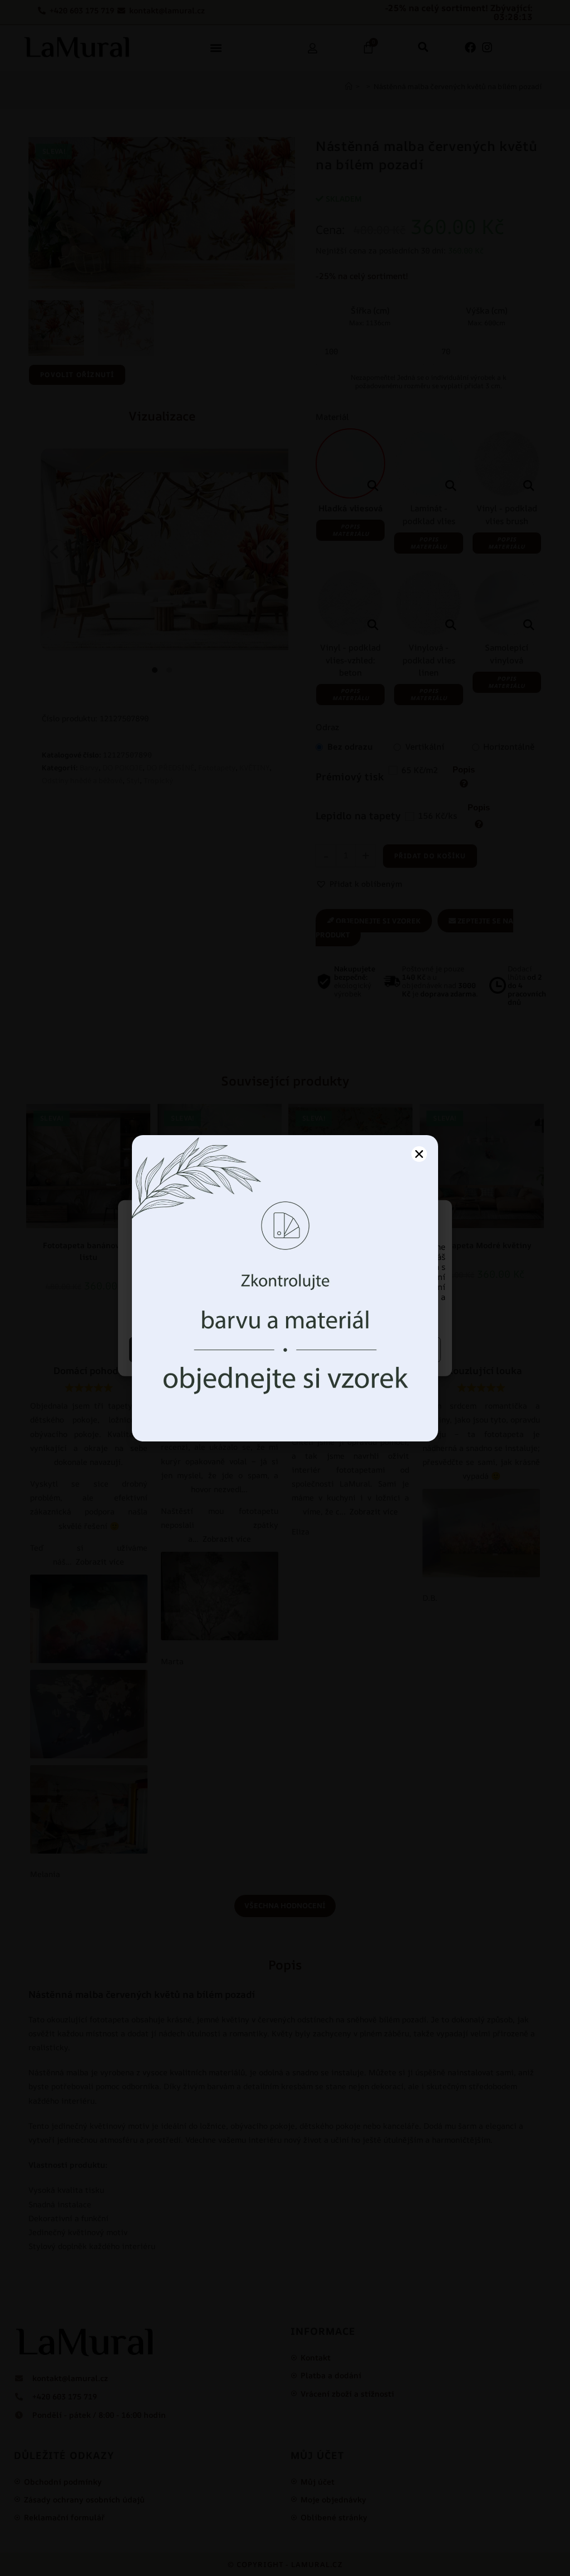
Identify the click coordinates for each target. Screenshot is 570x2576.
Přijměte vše (206, 1349)
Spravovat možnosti (365, 1349)
